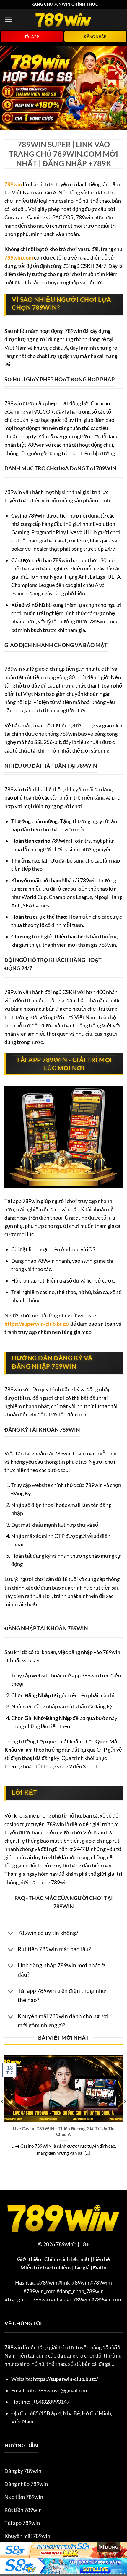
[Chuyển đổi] (11, 1934)
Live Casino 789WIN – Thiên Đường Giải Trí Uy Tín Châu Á (64, 2131)
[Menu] (8, 19)
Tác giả (82, 2268)
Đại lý (100, 2268)
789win (13, 184)
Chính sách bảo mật (67, 2259)
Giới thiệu (29, 2259)
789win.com (19, 258)
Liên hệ (101, 2259)
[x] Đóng (108, 2547)
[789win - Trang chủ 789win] (63, 19)
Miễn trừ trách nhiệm (45, 2268)
